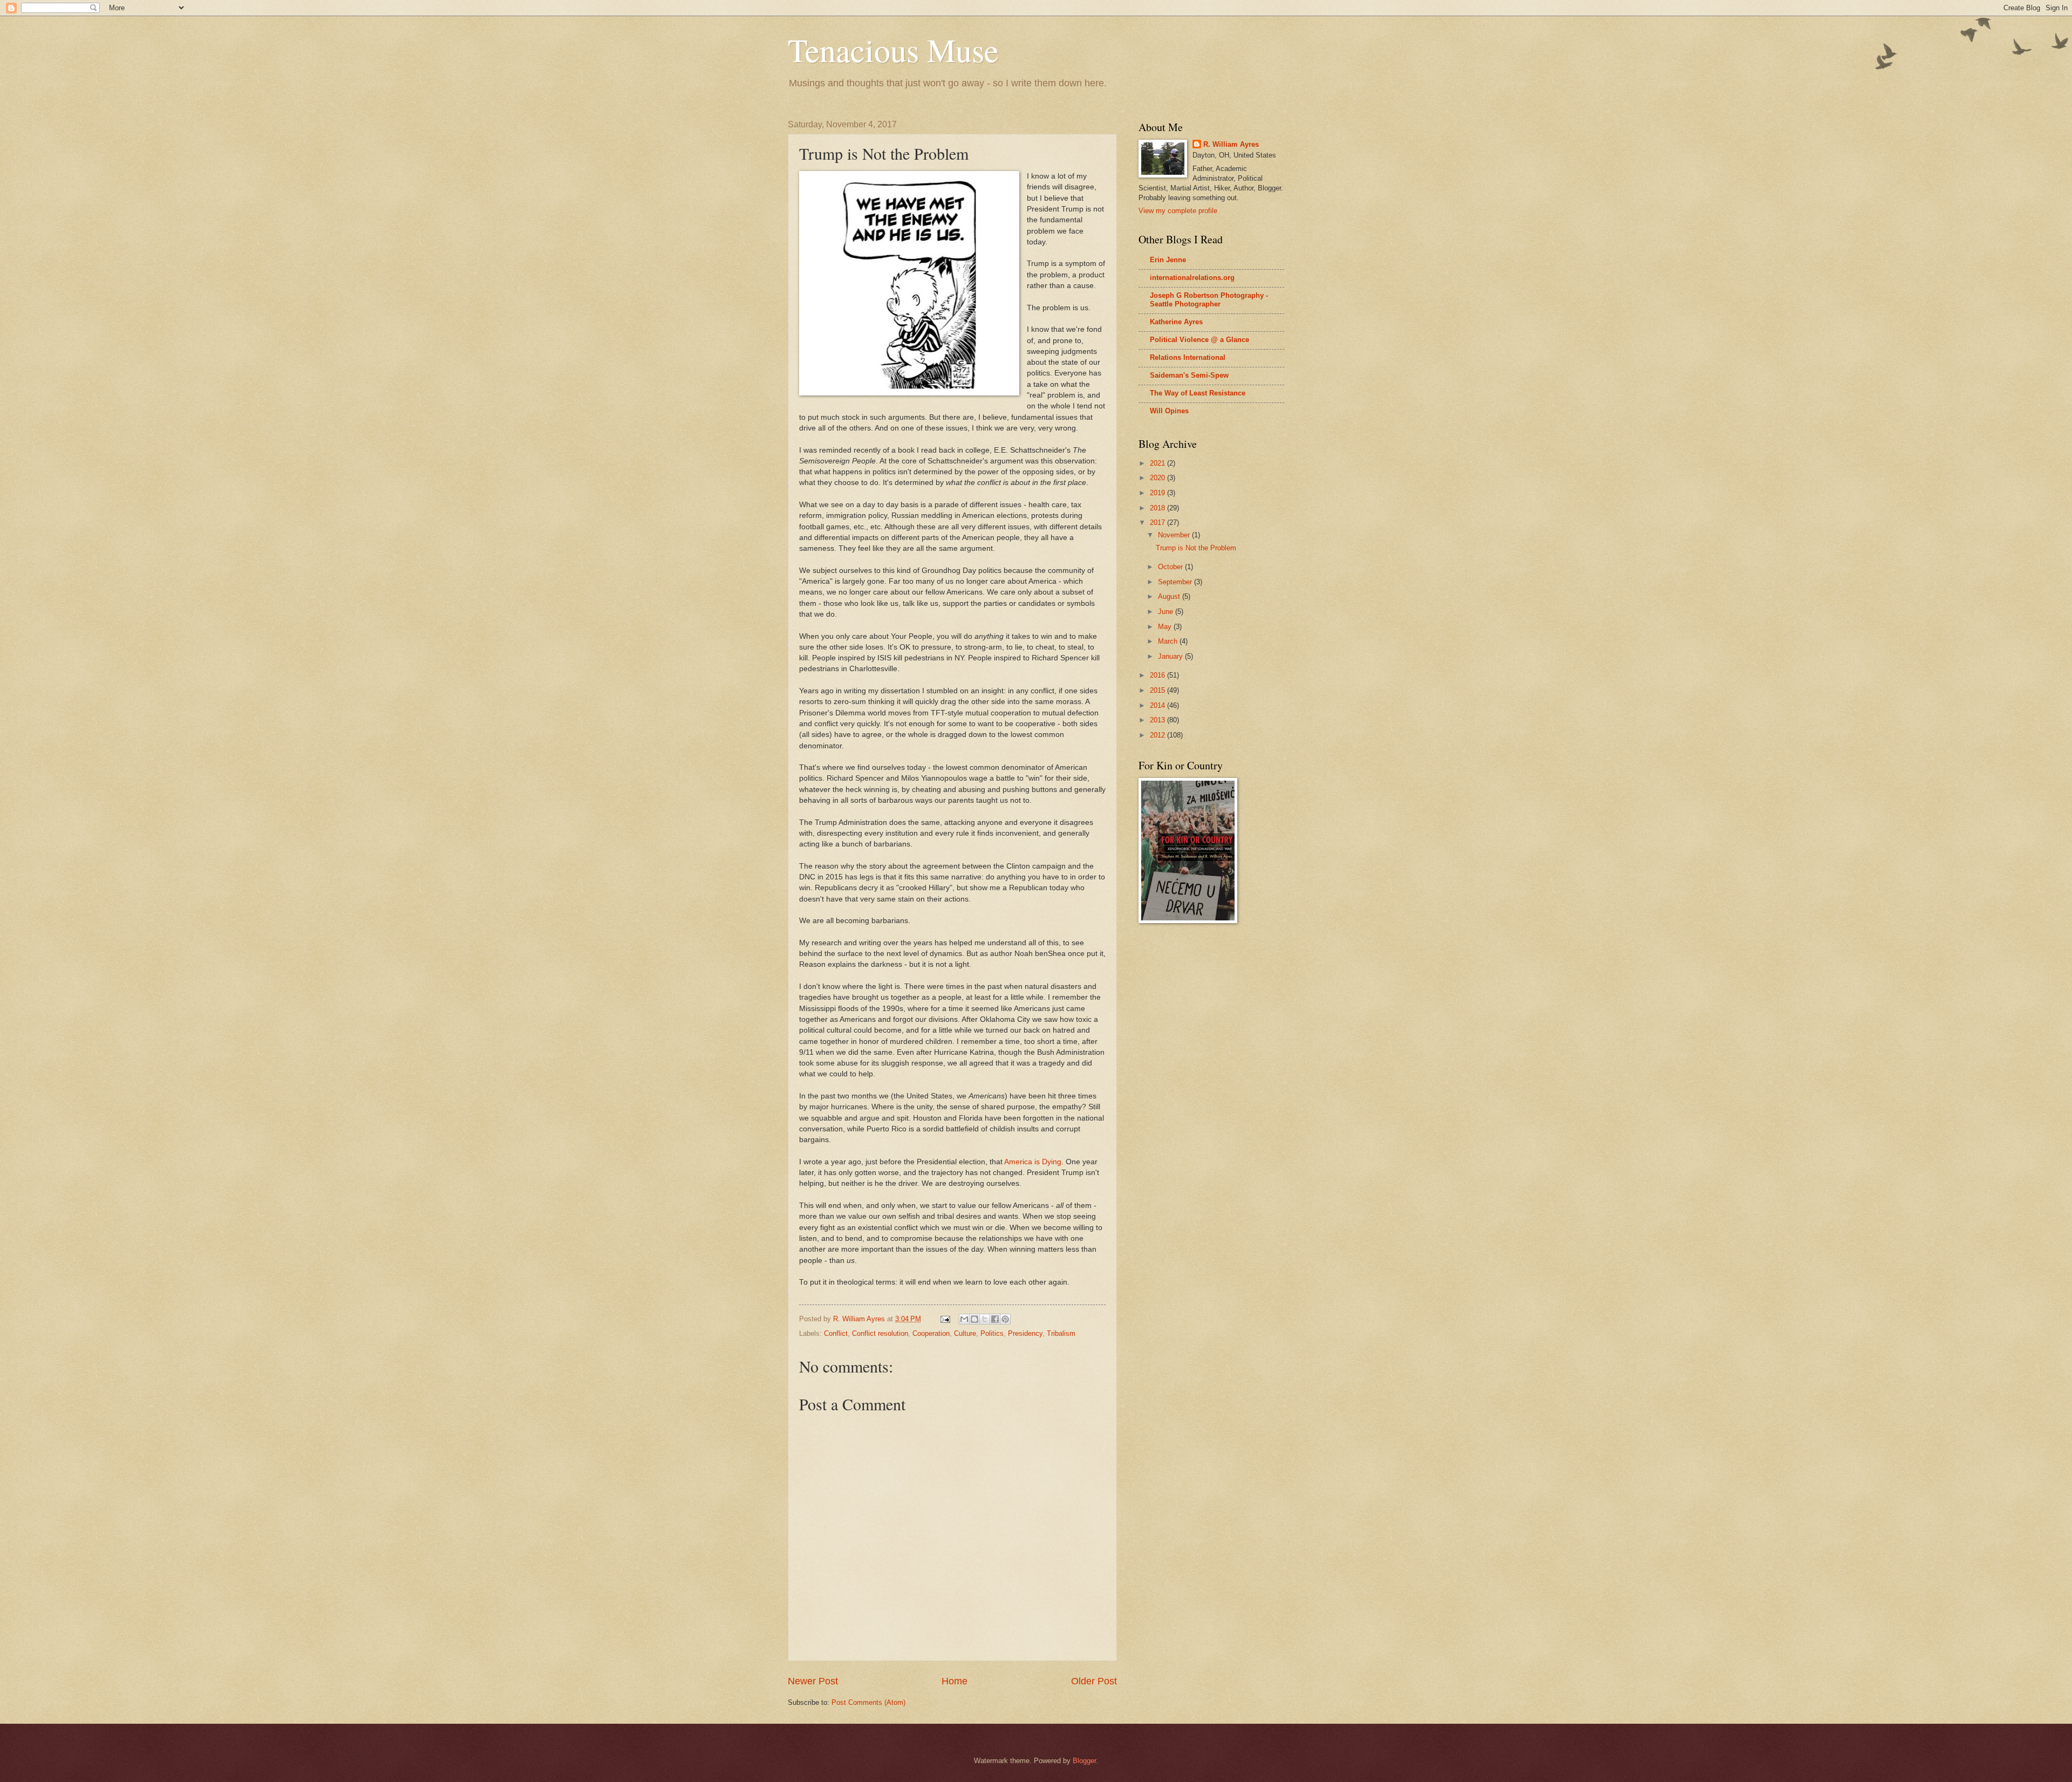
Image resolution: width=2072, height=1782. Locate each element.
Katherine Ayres (1176, 322)
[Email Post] (945, 1319)
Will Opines (1169, 411)
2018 (1158, 508)
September (1176, 582)
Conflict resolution (880, 1333)
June (1167, 612)
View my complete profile (1178, 211)
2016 (1158, 675)
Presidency (1025, 1333)
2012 (1158, 735)
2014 (1158, 705)
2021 (1158, 463)
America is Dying (1033, 1162)
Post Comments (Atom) (868, 1702)
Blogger (1084, 1761)
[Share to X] (985, 1319)
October (1171, 567)
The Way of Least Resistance (1198, 393)
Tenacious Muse (893, 50)
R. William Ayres (1231, 144)
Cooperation (931, 1333)
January (1171, 656)
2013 (1158, 720)
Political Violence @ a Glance (1199, 340)
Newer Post (813, 1681)
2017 (1158, 523)
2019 (1158, 493)
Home (955, 1681)
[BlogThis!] (974, 1319)
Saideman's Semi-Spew (1189, 375)
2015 (1158, 690)
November (1175, 535)
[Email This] (964, 1319)
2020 (1158, 478)
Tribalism (1061, 1333)
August (1170, 596)
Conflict (836, 1333)
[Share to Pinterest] (1005, 1319)
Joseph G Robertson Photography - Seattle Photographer (1209, 300)
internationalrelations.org (1192, 278)
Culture (965, 1333)
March (1169, 641)
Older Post (1094, 1681)
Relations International (1188, 357)
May (1166, 627)
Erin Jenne (1168, 260)
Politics (992, 1333)
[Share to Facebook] (995, 1319)
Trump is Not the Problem (1196, 548)
